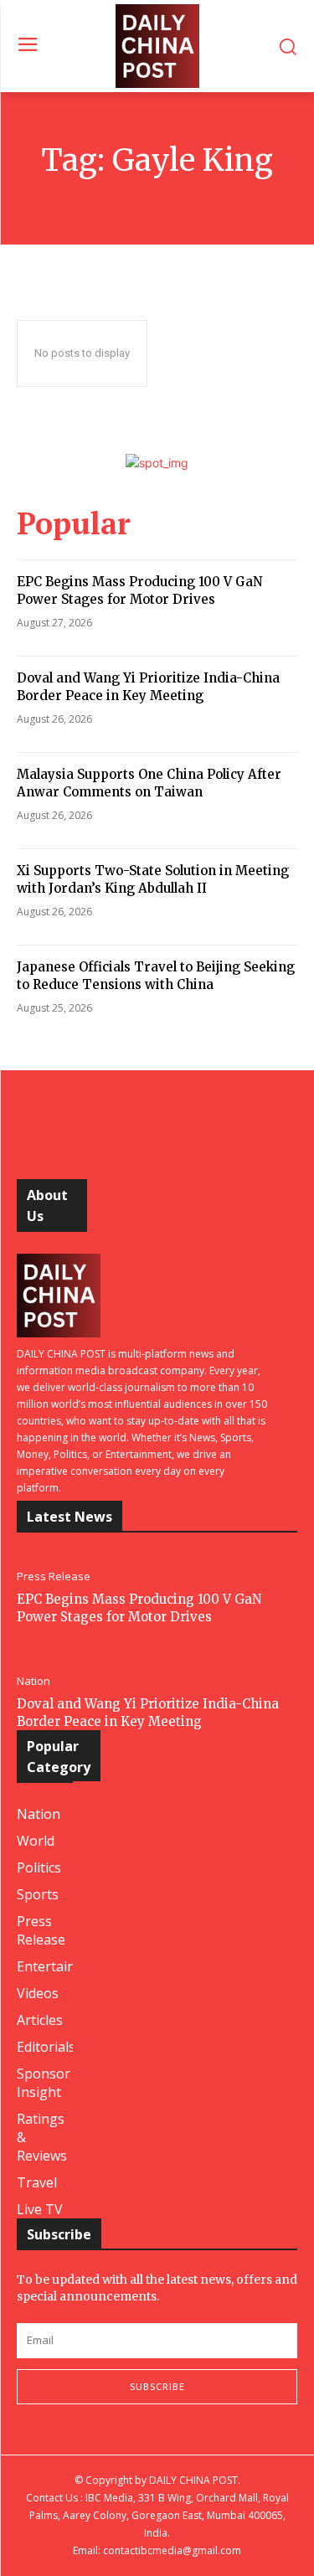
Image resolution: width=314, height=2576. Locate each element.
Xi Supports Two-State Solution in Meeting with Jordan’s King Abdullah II (153, 879)
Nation (33, 1681)
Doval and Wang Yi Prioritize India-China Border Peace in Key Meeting (148, 687)
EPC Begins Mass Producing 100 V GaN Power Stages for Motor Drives (139, 590)
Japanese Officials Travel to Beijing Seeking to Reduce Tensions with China (156, 976)
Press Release (54, 1577)
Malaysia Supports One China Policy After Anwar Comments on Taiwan (149, 783)
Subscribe (157, 2386)
